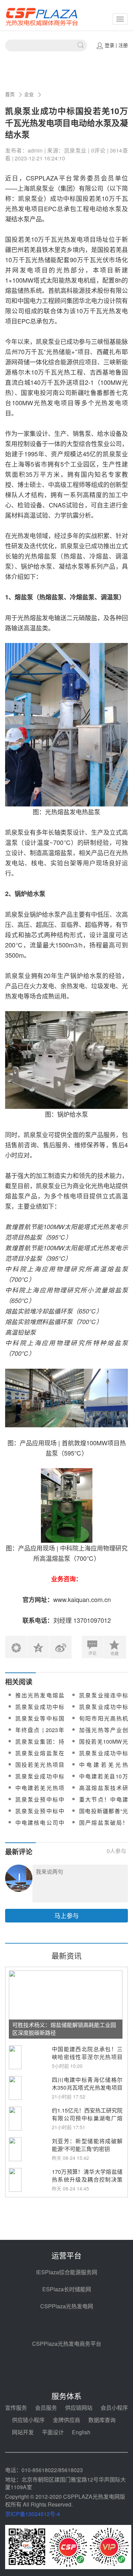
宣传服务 (16, 2408)
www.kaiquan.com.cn (82, 1599)
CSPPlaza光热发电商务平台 (67, 2344)
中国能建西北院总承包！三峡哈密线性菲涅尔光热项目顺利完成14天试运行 (87, 2057)
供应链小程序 (28, 2420)
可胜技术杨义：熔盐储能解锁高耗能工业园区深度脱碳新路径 (64, 2029)
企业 (29, 94)
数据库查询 (102, 2420)
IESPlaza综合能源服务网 (67, 2272)
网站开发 (23, 2432)
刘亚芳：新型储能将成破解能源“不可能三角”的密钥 (87, 2145)
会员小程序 (114, 2408)
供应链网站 (79, 2408)
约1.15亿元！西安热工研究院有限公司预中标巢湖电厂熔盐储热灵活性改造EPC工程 (87, 2118)
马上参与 (66, 1915)
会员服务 (46, 2408)
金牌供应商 (66, 2420)
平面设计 (53, 2432)
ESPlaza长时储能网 (67, 2289)
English (81, 2432)
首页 (10, 94)
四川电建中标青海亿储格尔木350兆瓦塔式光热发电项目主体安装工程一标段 (87, 2087)
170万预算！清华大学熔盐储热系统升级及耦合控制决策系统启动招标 (87, 2179)
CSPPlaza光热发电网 (67, 2306)
